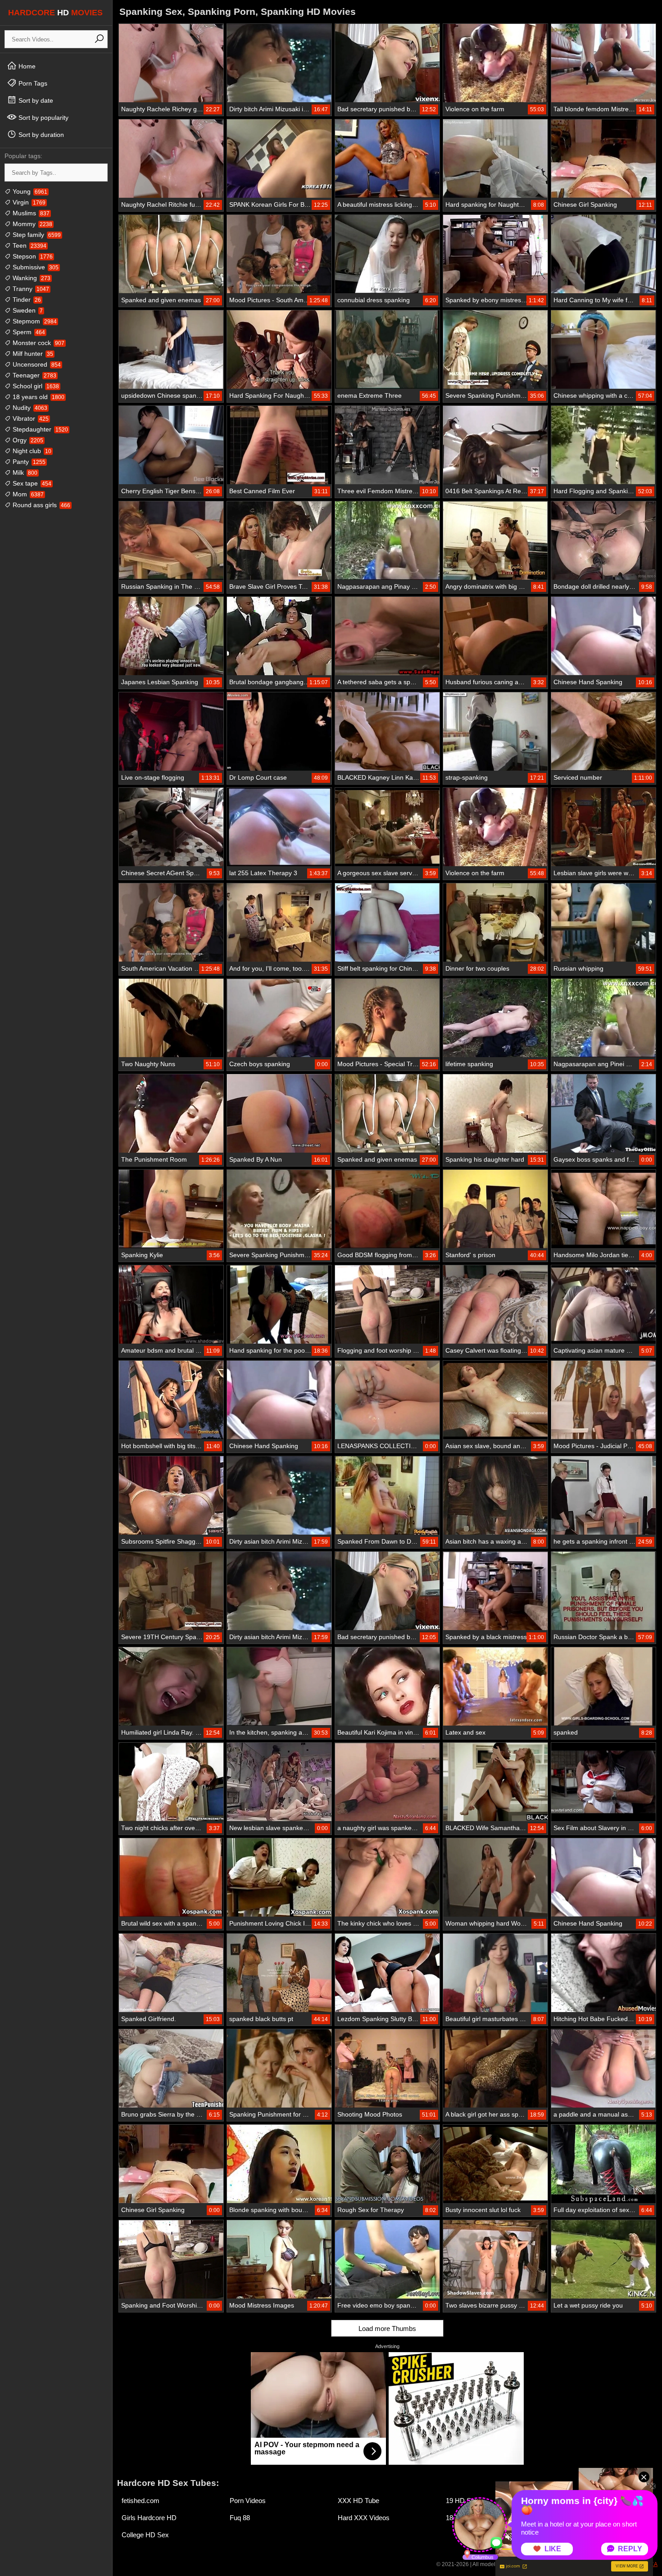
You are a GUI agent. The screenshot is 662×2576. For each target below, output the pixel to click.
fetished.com (141, 2501)
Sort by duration (40, 135)
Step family (36, 235)
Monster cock (38, 343)
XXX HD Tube (358, 2501)
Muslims (30, 213)
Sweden (27, 310)
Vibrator (30, 418)
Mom (27, 494)
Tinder (26, 300)
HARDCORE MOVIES (55, 13)
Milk (24, 472)
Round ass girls (41, 505)
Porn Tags (32, 83)
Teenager (34, 375)
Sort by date (35, 100)
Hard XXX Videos (364, 2518)
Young (29, 191)
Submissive (35, 267)
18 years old (38, 397)
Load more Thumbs (387, 2328)
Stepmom (34, 321)
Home (26, 66)
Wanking (31, 278)
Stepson (32, 256)
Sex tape (31, 483)
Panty (28, 462)
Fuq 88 (240, 2518)
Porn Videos (248, 2501)
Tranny (30, 289)
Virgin (28, 202)
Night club (31, 451)
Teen (29, 245)
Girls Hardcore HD (149, 2518)
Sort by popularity (43, 118)
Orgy (27, 440)
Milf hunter (32, 354)
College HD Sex (145, 2535)
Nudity (29, 408)
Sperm (28, 332)
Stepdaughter (39, 429)
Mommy (32, 224)
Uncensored (36, 364)
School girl (35, 386)
